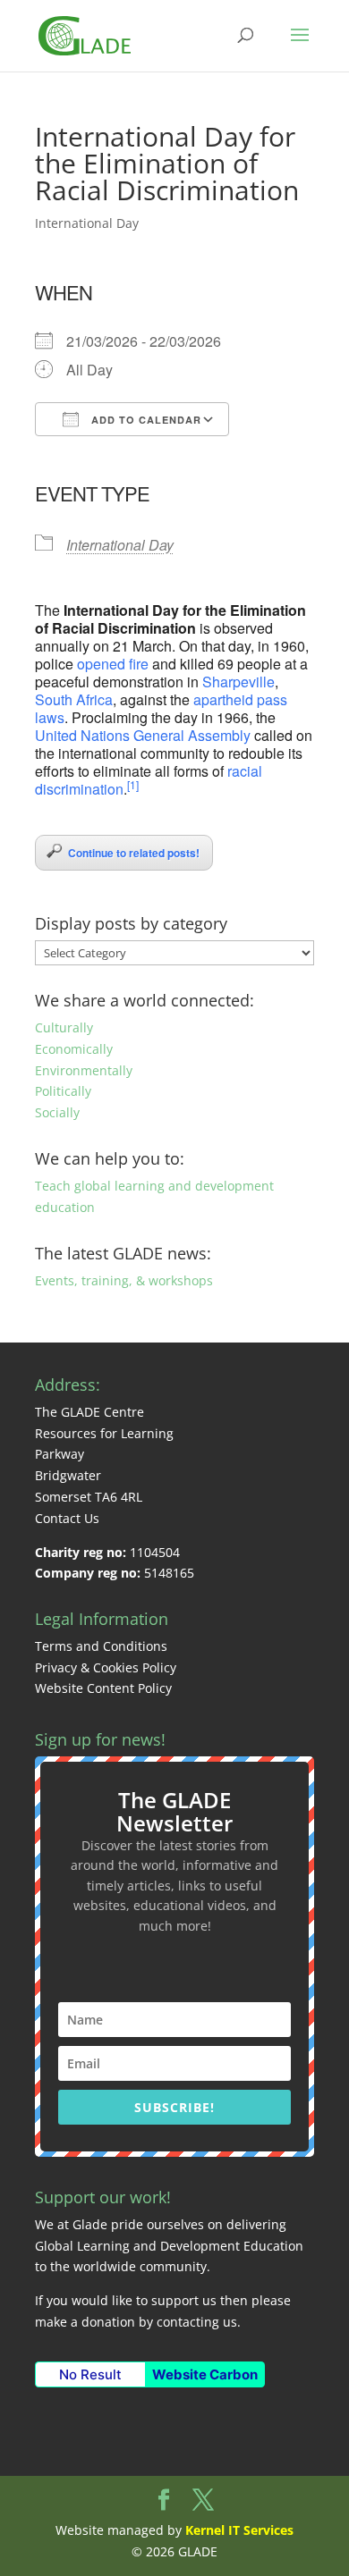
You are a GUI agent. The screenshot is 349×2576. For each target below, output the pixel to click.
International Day (87, 223)
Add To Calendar (145, 420)
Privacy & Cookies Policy (106, 1667)
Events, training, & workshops (124, 1280)
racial (245, 771)
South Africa (74, 699)
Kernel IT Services (239, 2530)
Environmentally (84, 1070)
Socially (57, 1112)
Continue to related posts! (134, 853)
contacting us (197, 2322)
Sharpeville (238, 682)
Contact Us (67, 1518)
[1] (133, 784)
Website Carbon (205, 2374)
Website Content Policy (103, 1688)
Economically (74, 1049)
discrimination (79, 789)
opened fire (113, 664)
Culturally (64, 1027)
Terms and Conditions (101, 1646)
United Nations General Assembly (143, 735)
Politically (63, 1091)
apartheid (223, 699)
